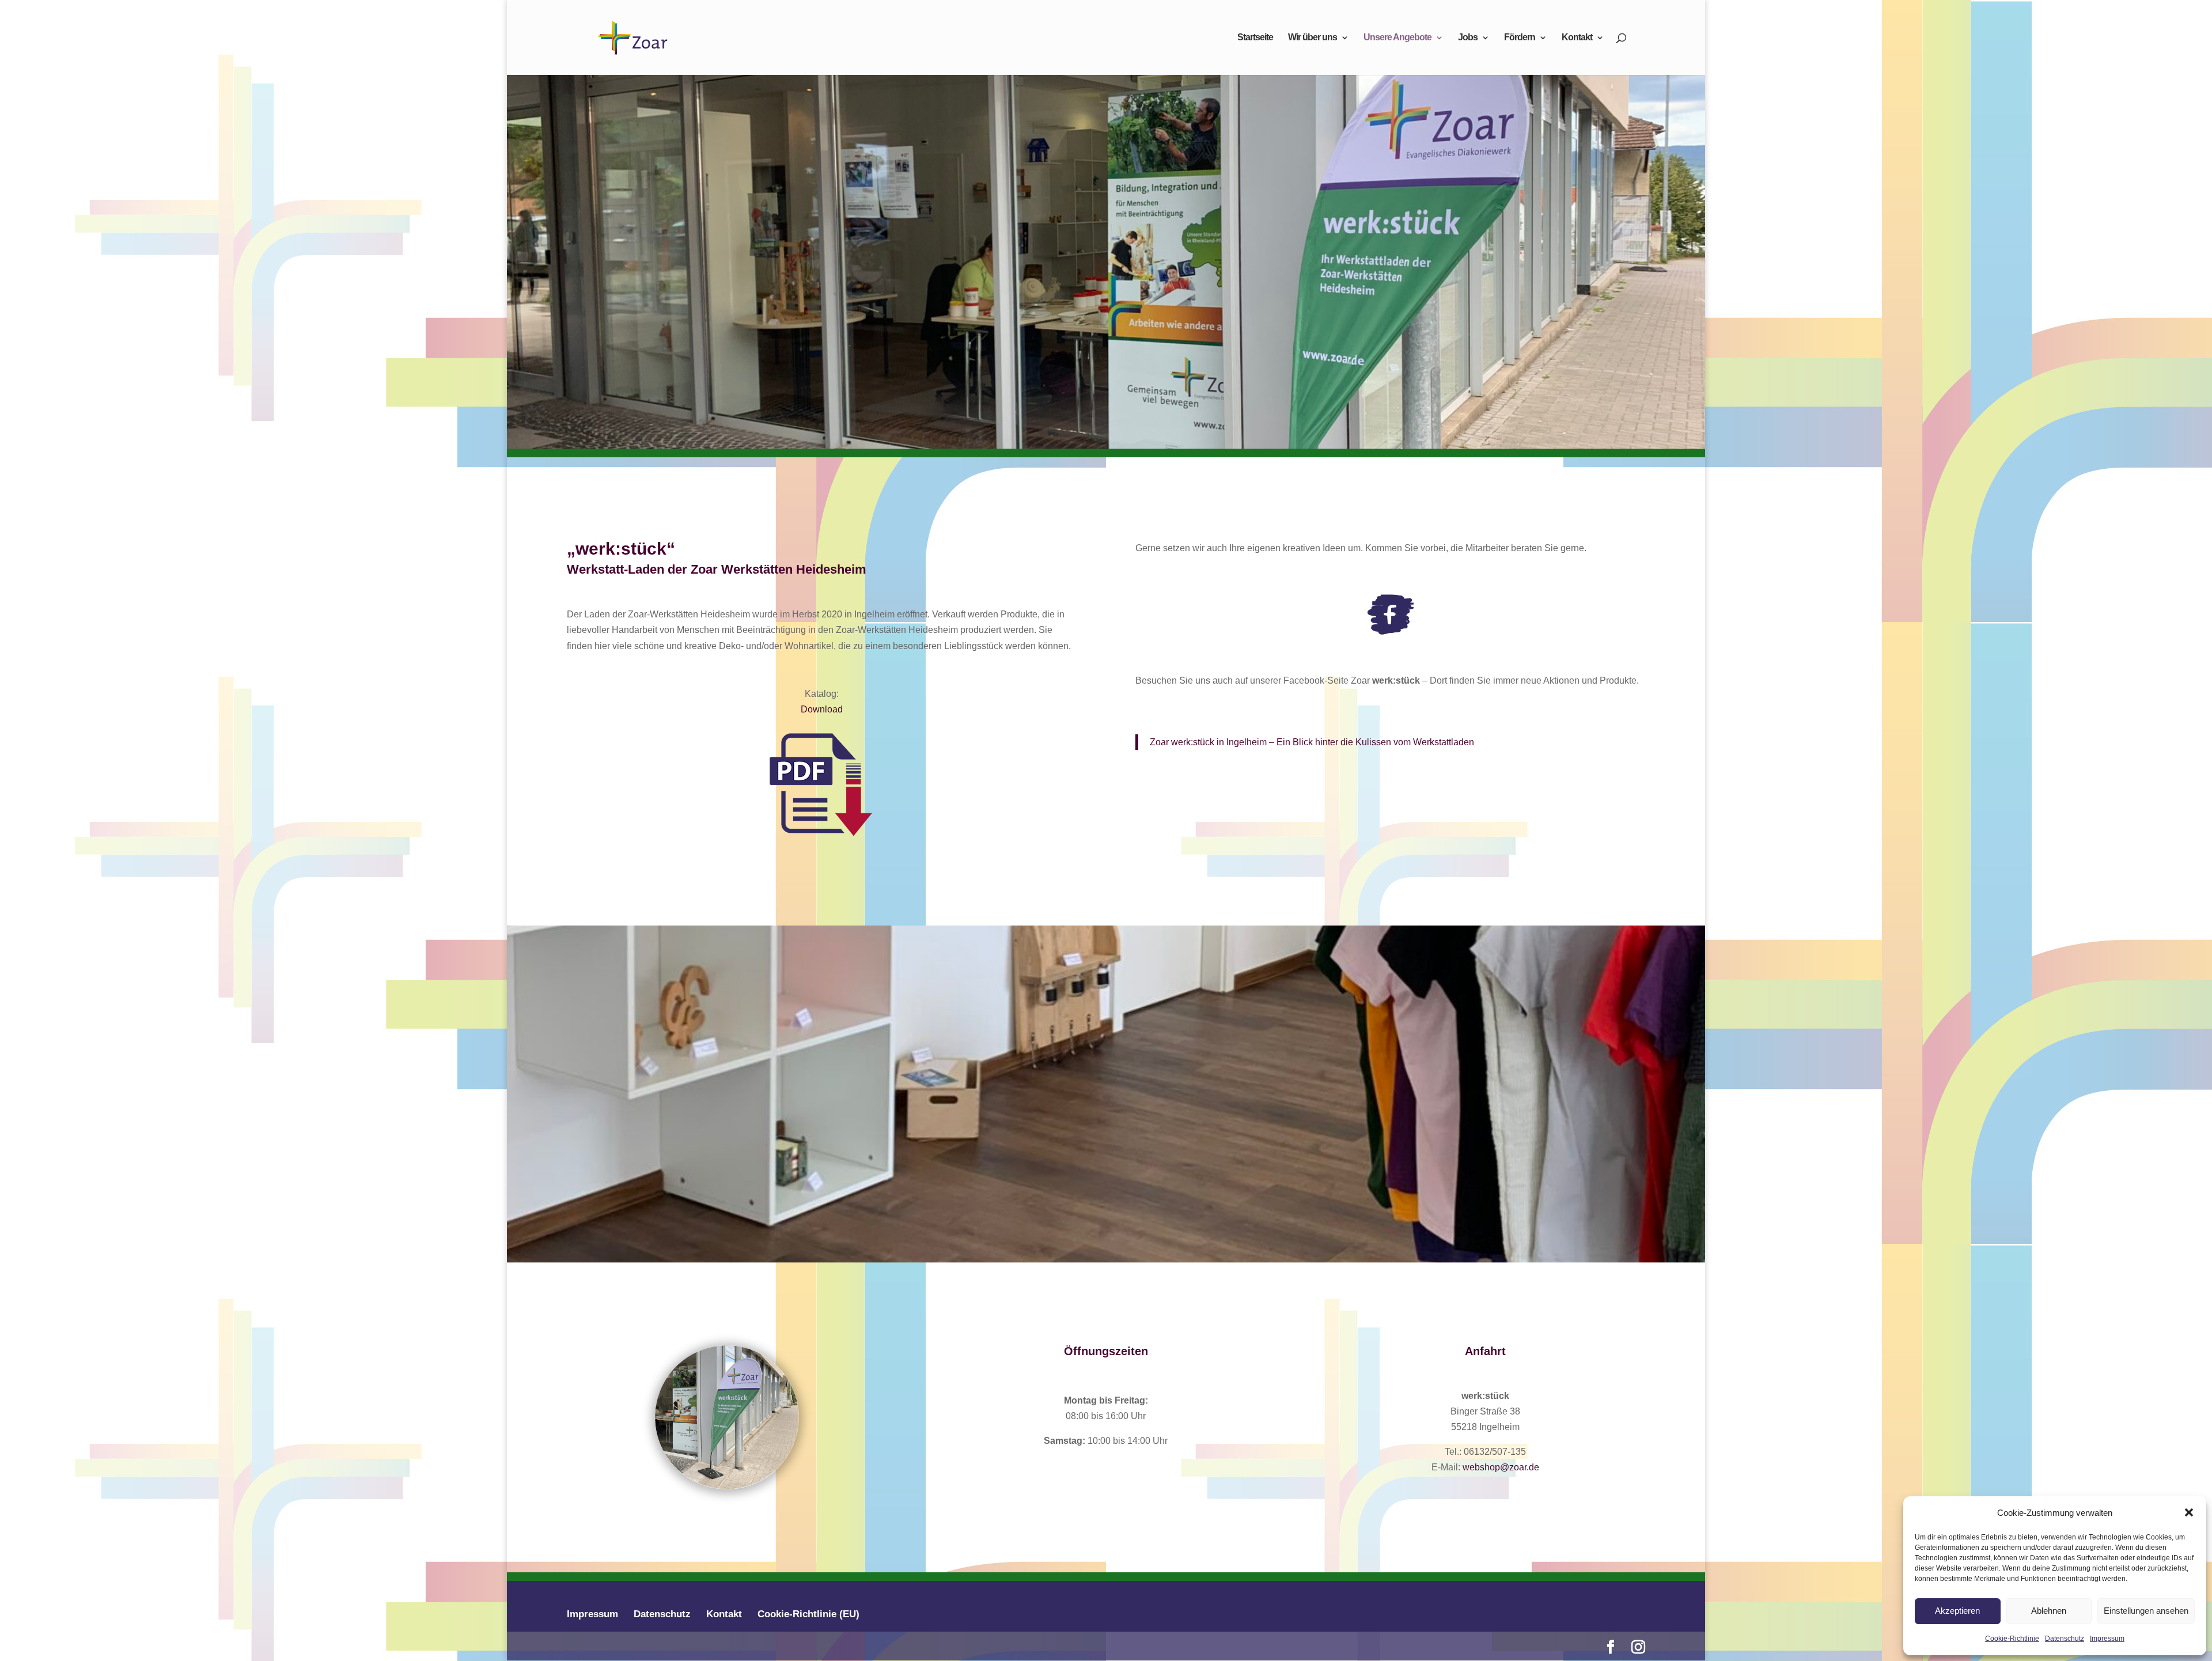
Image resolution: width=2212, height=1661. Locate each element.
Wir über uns (1313, 38)
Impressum (2107, 1639)
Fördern (1520, 38)
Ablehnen (2049, 1611)
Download (822, 709)
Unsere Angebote (1397, 38)
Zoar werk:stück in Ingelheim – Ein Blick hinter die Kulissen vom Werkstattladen (1312, 742)
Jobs (1468, 38)
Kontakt (1577, 38)
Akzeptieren (1957, 1611)
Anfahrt (1485, 1351)
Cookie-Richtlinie (2012, 1639)
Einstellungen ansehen (2146, 1611)
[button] (2189, 1512)
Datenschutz (2065, 1639)
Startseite (1255, 38)
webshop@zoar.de (1501, 1467)
